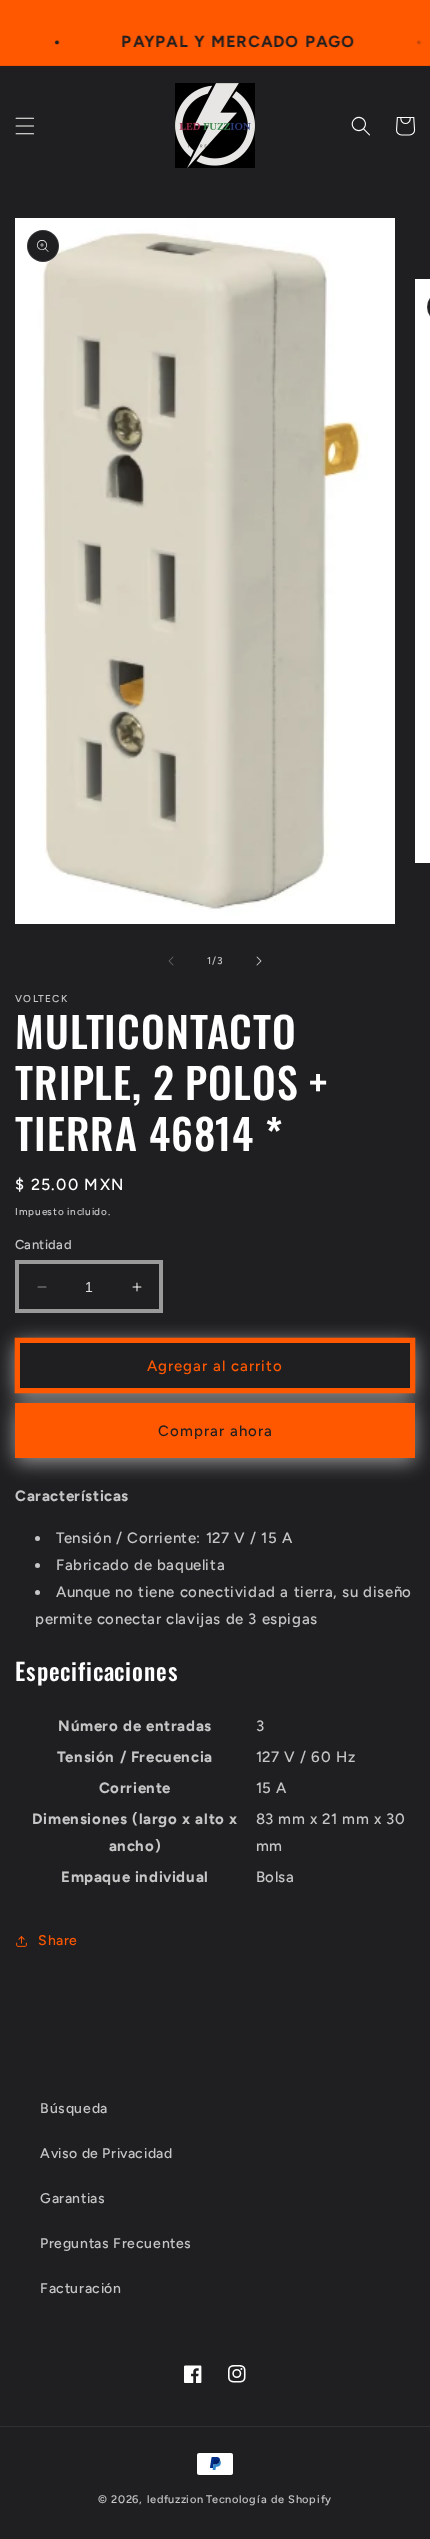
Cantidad (43, 1244)
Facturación (81, 2288)
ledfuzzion (175, 2499)
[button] (25, 126)
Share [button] (58, 1940)
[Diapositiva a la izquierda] (171, 961)
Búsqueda (74, 2108)
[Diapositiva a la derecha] (259, 961)
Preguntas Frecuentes (116, 2243)
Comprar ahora (215, 1431)
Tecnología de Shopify (269, 2499)
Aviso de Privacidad (106, 2153)
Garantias (72, 2198)
